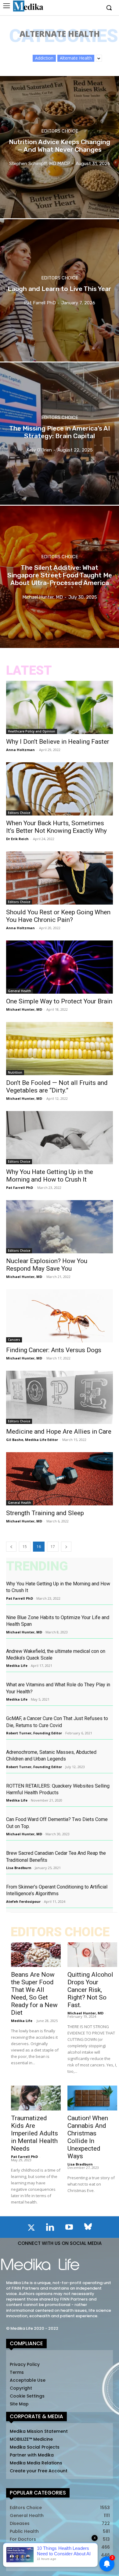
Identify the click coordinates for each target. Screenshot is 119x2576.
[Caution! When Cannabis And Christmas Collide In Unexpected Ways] (92, 2098)
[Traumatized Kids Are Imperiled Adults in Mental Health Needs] (36, 2098)
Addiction (44, 58)
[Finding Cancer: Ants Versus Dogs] (60, 1316)
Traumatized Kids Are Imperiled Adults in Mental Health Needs (34, 2133)
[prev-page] (11, 1547)
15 (25, 1547)
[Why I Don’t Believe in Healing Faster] (60, 707)
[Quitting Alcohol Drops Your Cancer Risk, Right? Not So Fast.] (92, 1955)
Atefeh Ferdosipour (23, 1901)
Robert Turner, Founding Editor (34, 1733)
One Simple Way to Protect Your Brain (59, 1001)
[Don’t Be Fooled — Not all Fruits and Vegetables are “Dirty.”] (60, 1049)
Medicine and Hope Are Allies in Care (59, 1432)
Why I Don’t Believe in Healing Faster (58, 742)
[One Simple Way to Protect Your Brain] (60, 967)
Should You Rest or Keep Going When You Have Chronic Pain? (58, 916)
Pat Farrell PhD (20, 1188)
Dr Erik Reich (17, 839)
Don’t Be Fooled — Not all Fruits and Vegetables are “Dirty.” (57, 1087)
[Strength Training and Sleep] (60, 1479)
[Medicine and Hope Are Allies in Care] (60, 1397)
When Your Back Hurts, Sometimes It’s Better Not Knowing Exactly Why (56, 827)
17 (53, 1547)
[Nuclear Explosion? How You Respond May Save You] (60, 1227)
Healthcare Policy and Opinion (32, 731)
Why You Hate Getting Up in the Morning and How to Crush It (50, 1176)
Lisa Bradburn (19, 1868)
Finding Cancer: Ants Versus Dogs (54, 1350)
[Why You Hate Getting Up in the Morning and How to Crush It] (60, 1138)
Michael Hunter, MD (24, 1009)
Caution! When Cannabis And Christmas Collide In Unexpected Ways (88, 2137)
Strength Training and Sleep (45, 1513)
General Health (20, 991)
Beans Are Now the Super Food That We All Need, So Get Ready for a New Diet (34, 1994)
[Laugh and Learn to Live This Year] (60, 290)
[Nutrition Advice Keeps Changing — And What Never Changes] (60, 147)
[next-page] (66, 1547)
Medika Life (17, 1665)
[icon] (31, 2229)
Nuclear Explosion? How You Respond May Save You (47, 1265)
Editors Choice (60, 131)
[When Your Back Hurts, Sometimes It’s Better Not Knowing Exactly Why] (60, 789)
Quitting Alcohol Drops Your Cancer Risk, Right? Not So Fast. (90, 1990)
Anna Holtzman (20, 750)
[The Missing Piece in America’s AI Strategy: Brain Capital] (60, 434)
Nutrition (15, 1072)
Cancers (14, 1340)
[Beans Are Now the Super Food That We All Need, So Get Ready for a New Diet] (36, 1955)
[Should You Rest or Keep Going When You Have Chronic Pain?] (60, 878)
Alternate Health (76, 58)
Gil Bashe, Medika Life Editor (32, 1440)
